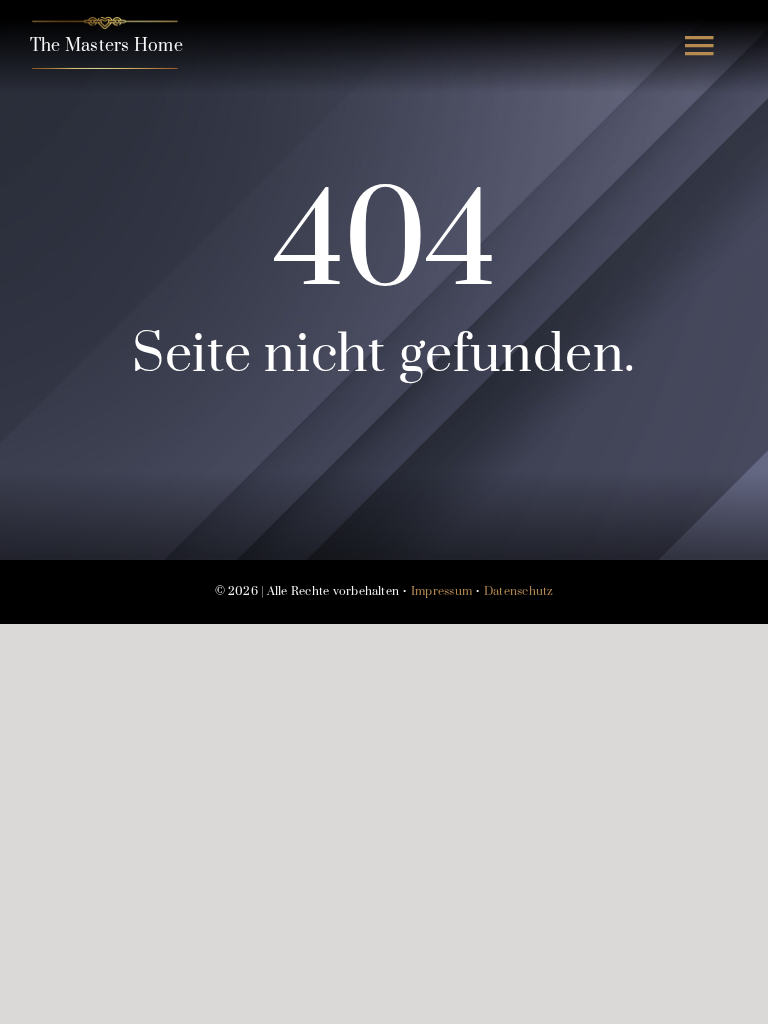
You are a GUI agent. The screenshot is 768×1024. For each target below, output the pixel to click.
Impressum (441, 591)
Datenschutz (519, 591)
